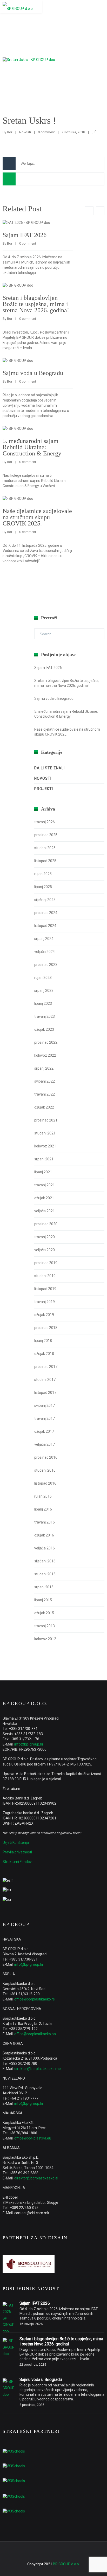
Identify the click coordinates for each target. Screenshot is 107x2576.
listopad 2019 (45, 1289)
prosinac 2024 (46, 913)
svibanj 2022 (45, 1081)
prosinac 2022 (46, 1042)
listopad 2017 (45, 1393)
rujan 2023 (43, 978)
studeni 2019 (45, 1276)
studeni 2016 (45, 1470)
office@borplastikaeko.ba (35, 2034)
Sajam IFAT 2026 (25, 235)
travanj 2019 (45, 1302)
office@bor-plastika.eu (33, 2138)
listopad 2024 (45, 926)
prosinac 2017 (46, 1367)
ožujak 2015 (44, 1613)
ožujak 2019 (44, 1315)
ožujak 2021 (44, 1198)
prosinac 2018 (46, 1328)
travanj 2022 (45, 1094)
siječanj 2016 (45, 1561)
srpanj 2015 (44, 1587)
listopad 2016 (45, 1483)
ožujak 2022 (44, 1107)
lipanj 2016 (43, 1509)
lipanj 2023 (43, 1003)
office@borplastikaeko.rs (35, 1999)
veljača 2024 (45, 952)
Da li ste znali (49, 768)
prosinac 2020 (46, 1224)
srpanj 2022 (44, 1068)
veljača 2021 (45, 1211)
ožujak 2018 (44, 1354)
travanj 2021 (45, 1185)
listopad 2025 (45, 861)
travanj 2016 (45, 1522)
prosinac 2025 (46, 835)
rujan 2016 (43, 1496)
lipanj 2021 (43, 1172)
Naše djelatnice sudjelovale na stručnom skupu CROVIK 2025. (37, 517)
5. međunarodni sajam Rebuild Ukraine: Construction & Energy (32, 447)
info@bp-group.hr (29, 1744)
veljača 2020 (45, 1250)
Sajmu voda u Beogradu (33, 373)
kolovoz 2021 (45, 1146)
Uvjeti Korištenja (16, 1843)
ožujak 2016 (44, 1535)
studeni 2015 (45, 1574)
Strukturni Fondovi (18, 1862)
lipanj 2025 (43, 887)
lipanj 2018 (43, 1341)
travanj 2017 (45, 1418)
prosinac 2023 (46, 965)
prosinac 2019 (46, 1263)
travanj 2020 (45, 1237)
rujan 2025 (43, 874)
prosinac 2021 (46, 1120)
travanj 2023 (45, 1016)
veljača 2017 (45, 1444)
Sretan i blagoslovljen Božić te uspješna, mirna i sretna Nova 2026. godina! (36, 304)
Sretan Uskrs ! (29, 121)
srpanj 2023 (44, 991)
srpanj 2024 (44, 939)
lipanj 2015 (43, 1600)
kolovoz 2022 (45, 1055)
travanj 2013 (45, 1626)
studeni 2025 (45, 848)
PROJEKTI (44, 789)
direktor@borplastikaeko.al (36, 2178)
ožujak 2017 (44, 1431)
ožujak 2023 (44, 1029)
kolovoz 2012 (45, 1639)
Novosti (25, 132)
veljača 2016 (45, 1548)
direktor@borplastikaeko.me (38, 2069)
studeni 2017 (45, 1380)
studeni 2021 (45, 1133)
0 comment (46, 132)
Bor (10, 132)
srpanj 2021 (44, 1159)
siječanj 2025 (45, 900)
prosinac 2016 (46, 1457)
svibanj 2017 (45, 1405)
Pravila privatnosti (17, 1852)
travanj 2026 (45, 822)
